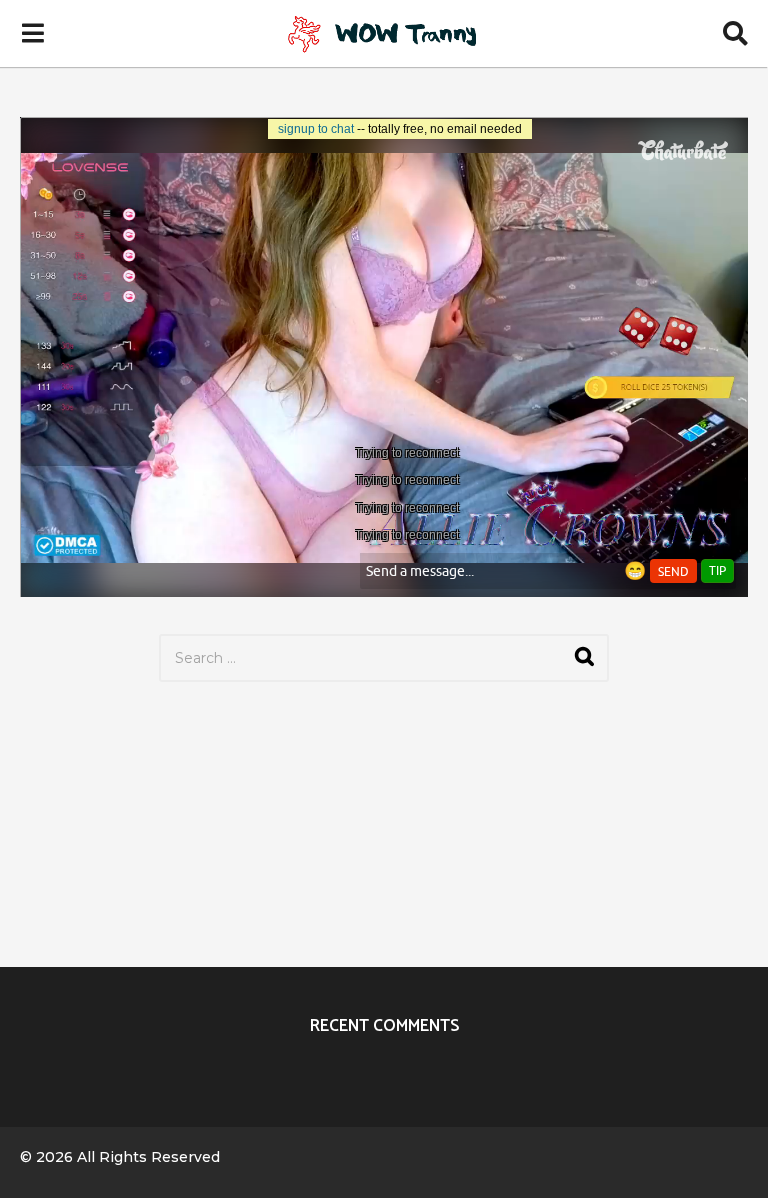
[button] (32, 33)
